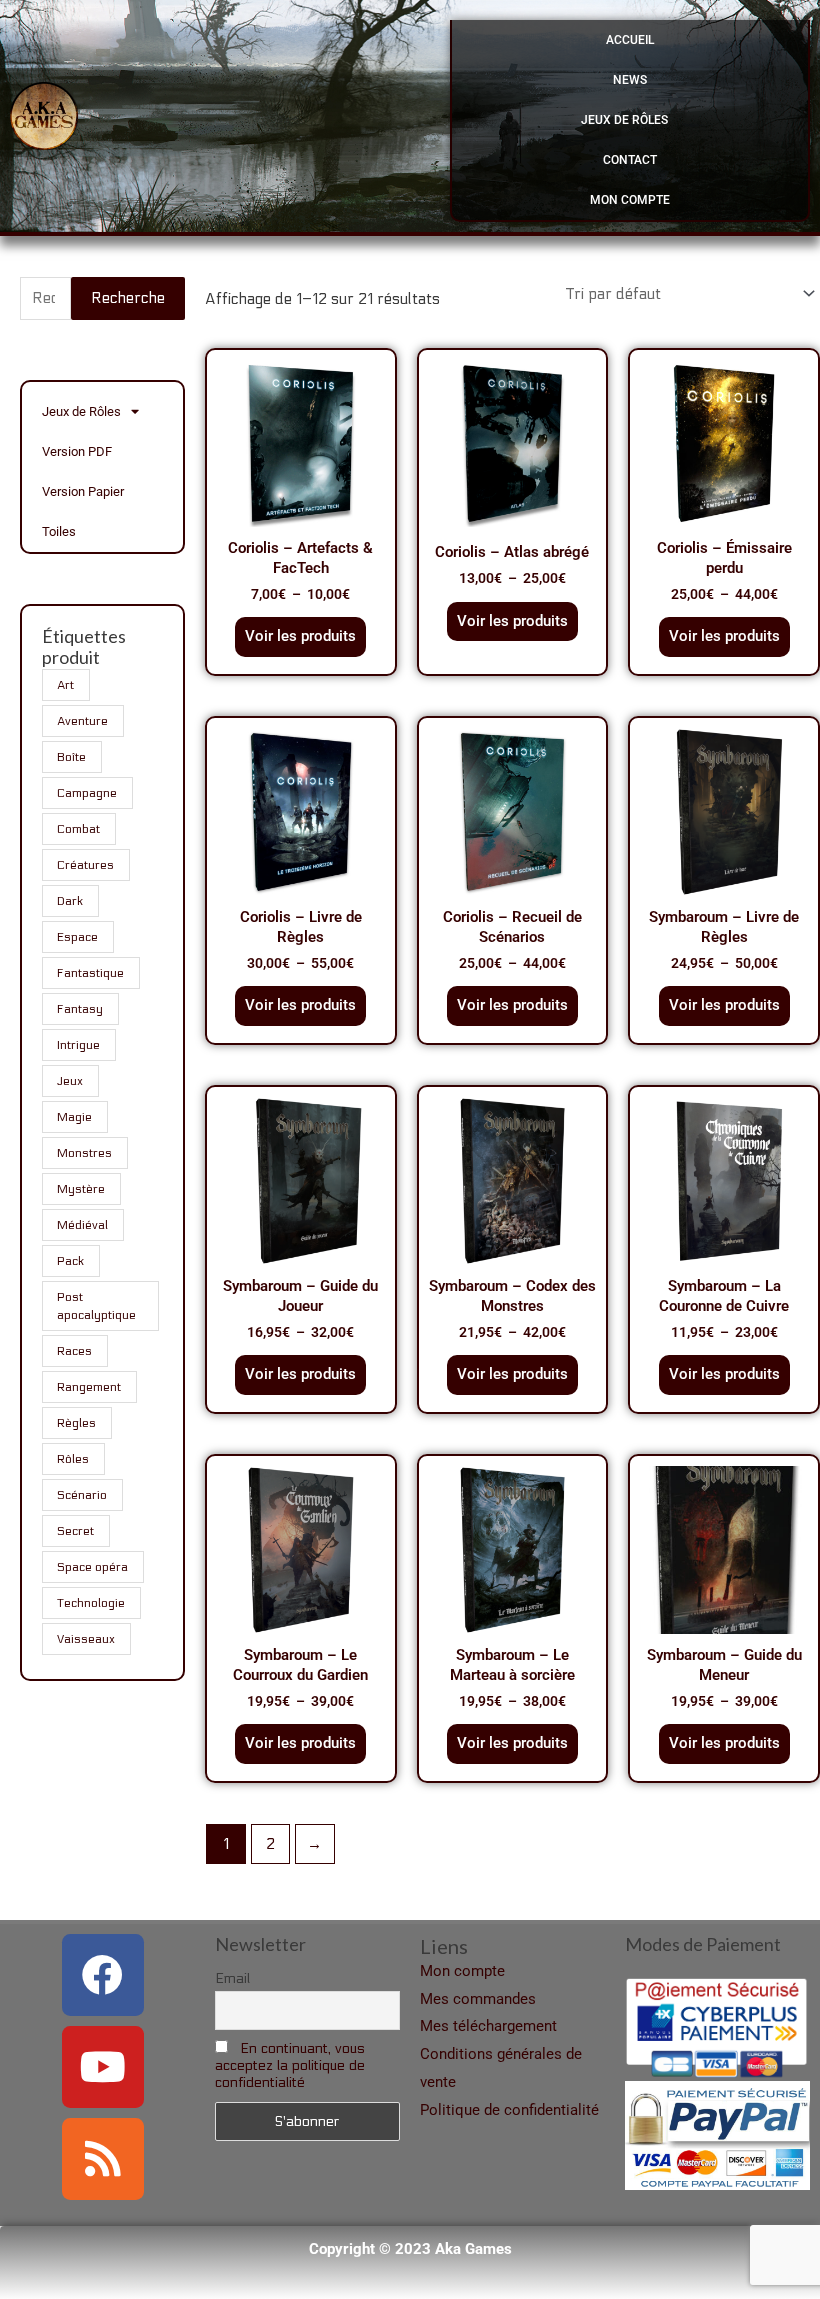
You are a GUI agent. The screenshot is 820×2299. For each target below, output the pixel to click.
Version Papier (83, 491)
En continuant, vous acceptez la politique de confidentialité (290, 2065)
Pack (70, 1261)
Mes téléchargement (488, 2026)
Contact (630, 160)
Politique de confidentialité (509, 2110)
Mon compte (630, 200)
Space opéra (92, 1567)
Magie (74, 1117)
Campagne (87, 793)
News (630, 80)
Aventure (82, 721)
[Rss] (103, 2159)
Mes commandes (478, 1999)
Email (232, 1978)
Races (74, 1351)
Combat (78, 829)
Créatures (85, 865)
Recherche (128, 298)
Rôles (73, 1459)
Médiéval (82, 1225)
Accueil (630, 40)
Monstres (84, 1153)
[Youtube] (103, 2067)
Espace (77, 937)
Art (65, 685)
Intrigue (78, 1045)
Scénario (82, 1495)
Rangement (89, 1387)
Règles (76, 1423)
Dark (70, 901)
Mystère (81, 1189)
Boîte (71, 757)
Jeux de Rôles (624, 120)
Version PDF (77, 451)
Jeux (70, 1081)
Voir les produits (300, 636)
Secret (75, 1531)
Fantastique (90, 973)
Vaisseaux (86, 1639)
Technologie (91, 1603)
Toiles (59, 531)
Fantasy (80, 1009)
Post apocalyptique (96, 1306)
